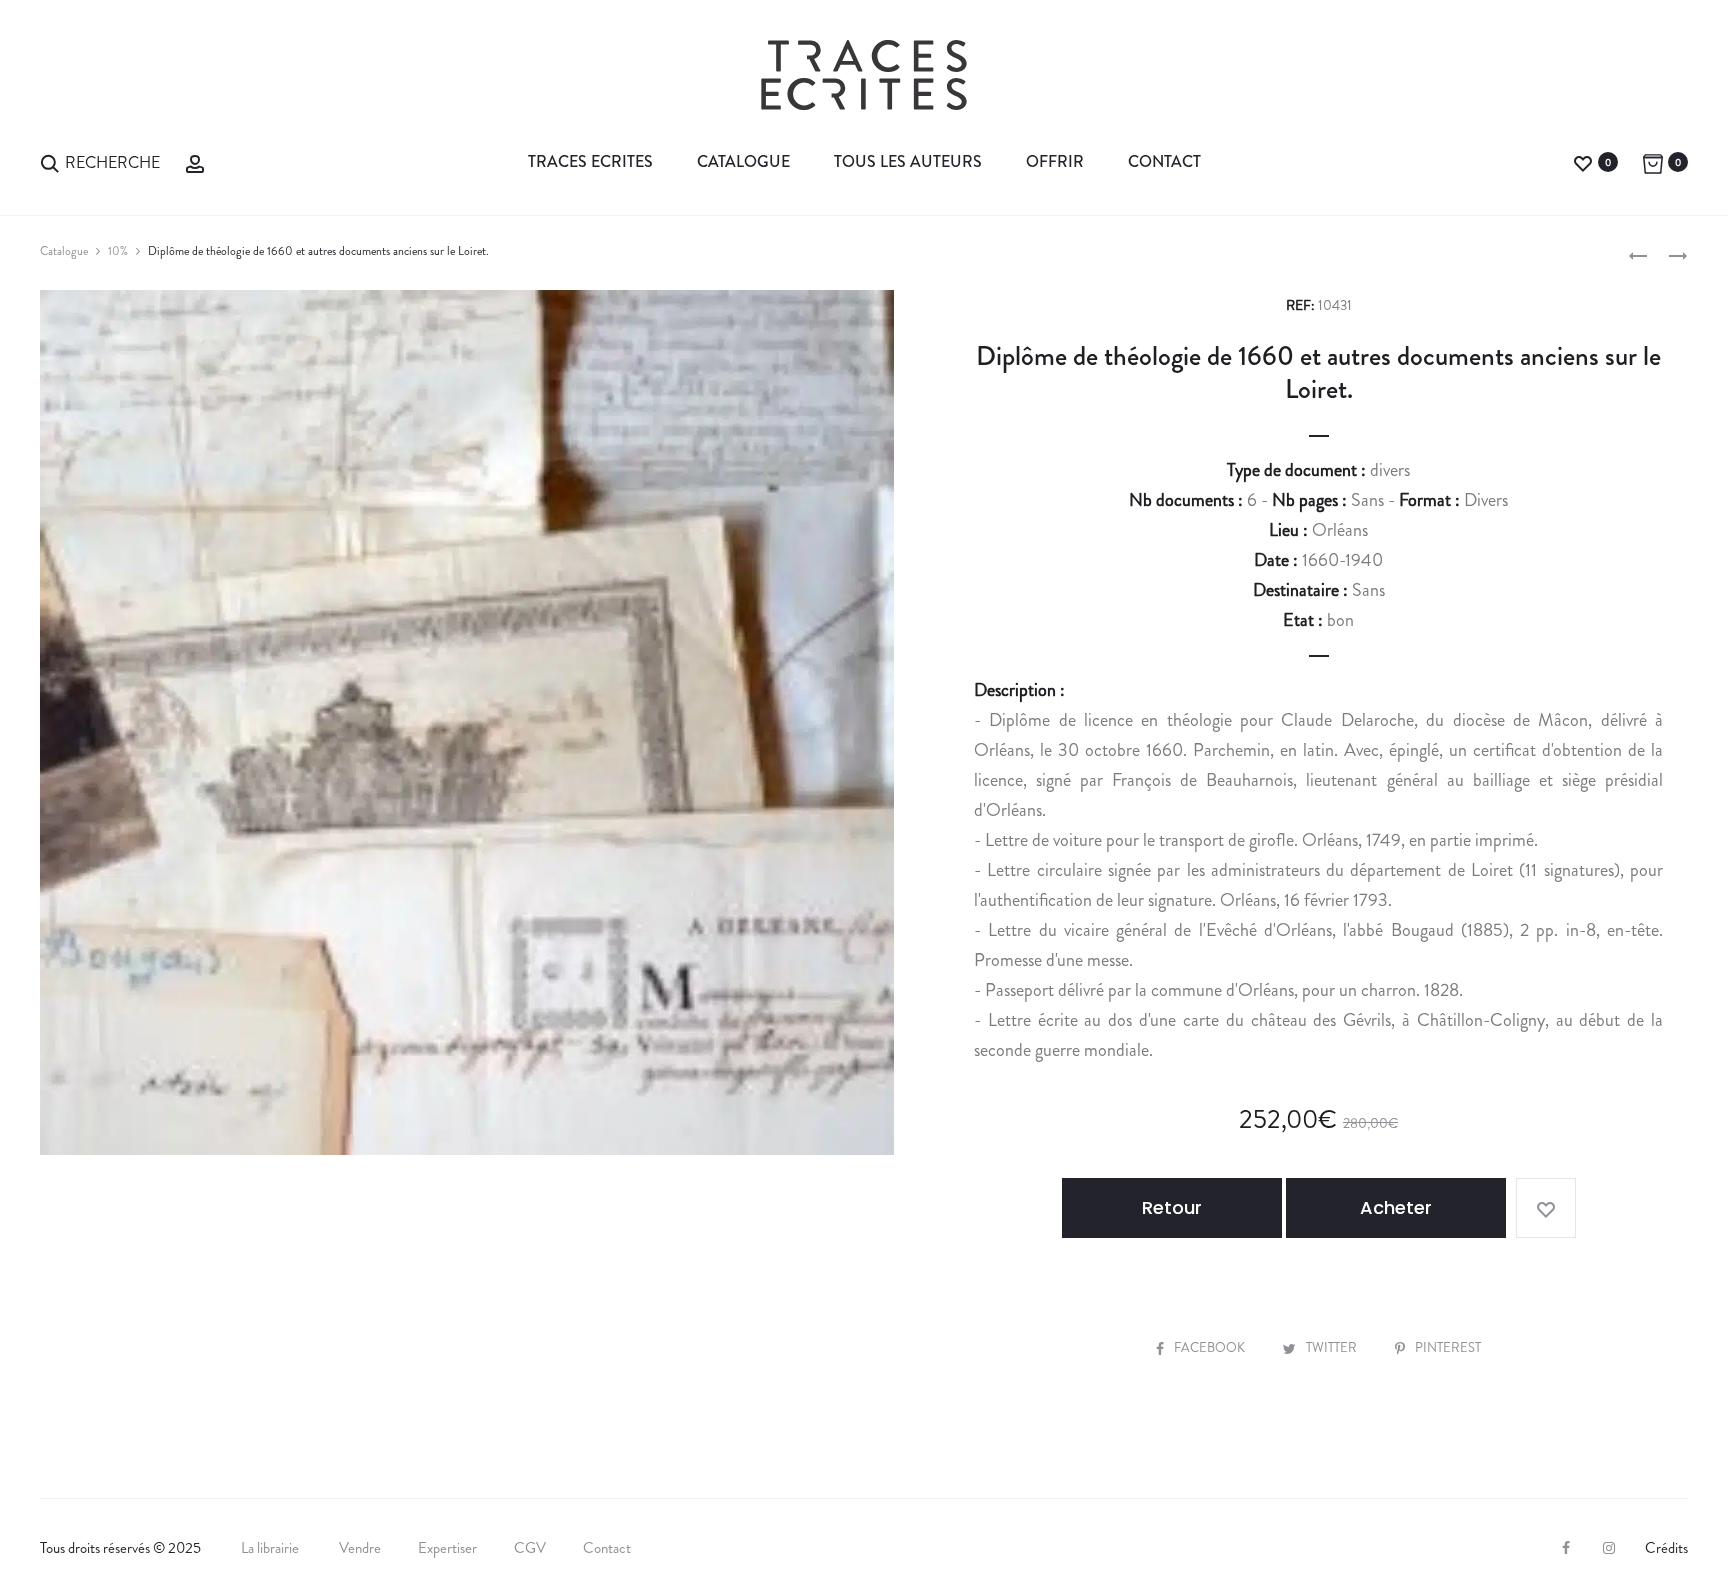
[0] (1583, 161)
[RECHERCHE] (50, 161)
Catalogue (743, 161)
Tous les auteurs (908, 161)
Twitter (1333, 1347)
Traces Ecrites (590, 161)
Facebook (1211, 1347)
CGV (530, 1548)
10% (118, 251)
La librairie (271, 1548)
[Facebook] (1566, 1548)
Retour (1172, 1207)
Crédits (1666, 1548)
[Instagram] (1609, 1548)
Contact (1164, 161)
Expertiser (447, 1548)
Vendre (360, 1548)
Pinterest (1448, 1347)
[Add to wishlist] (1546, 1208)
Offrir (1055, 161)
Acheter (1396, 1207)
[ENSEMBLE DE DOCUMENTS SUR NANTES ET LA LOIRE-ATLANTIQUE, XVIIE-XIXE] (1638, 254)
